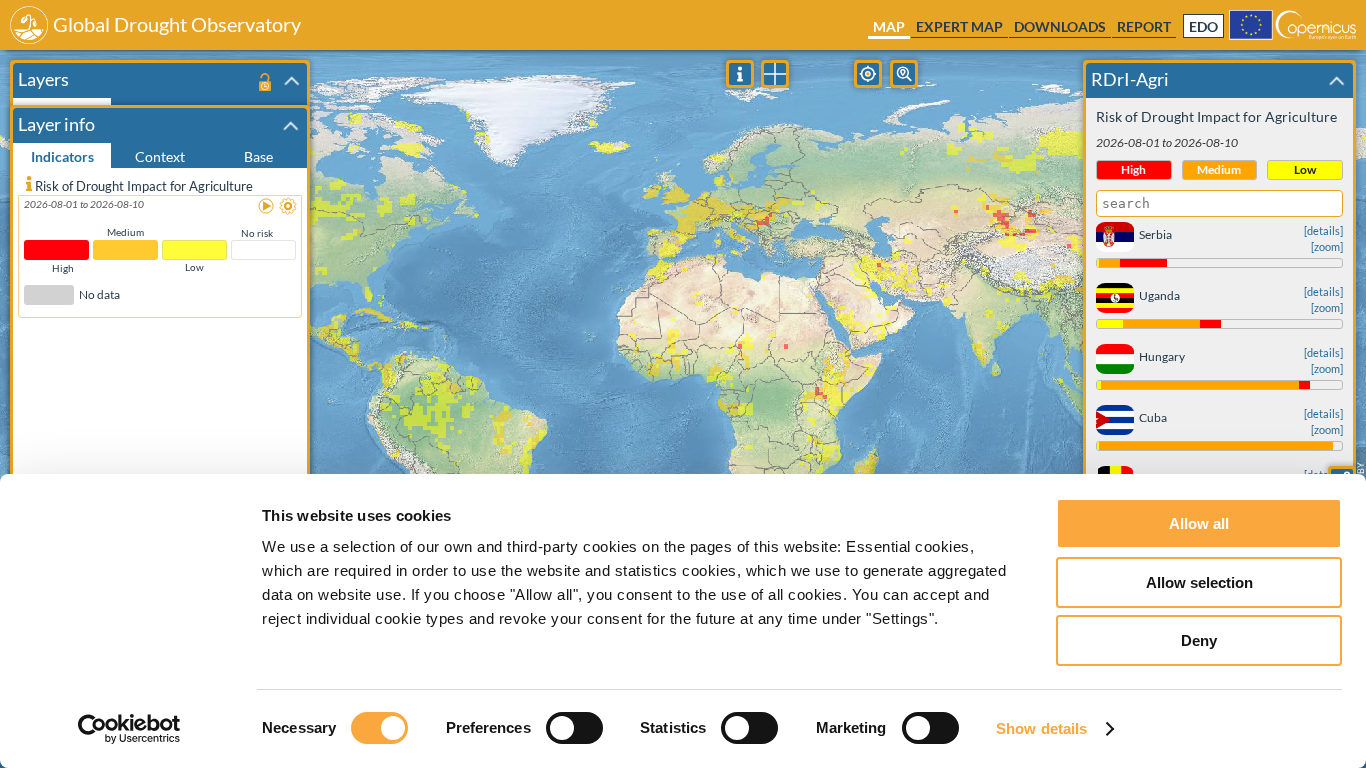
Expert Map (959, 26)
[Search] (904, 74)
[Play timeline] (267, 207)
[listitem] (160, 252)
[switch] (574, 728)
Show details (1041, 728)
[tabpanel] (160, 453)
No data (99, 295)
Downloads (1060, 26)
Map (889, 26)
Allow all (1199, 523)
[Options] (289, 207)
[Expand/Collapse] (292, 81)
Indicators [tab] (62, 156)
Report (1144, 26)
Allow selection (1199, 582)
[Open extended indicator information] (29, 183)
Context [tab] (160, 156)
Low (194, 267)
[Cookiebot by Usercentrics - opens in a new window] (129, 729)
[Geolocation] (868, 74)
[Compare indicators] (775, 74)
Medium (125, 232)
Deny (1199, 640)
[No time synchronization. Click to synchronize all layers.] (264, 81)
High (63, 268)
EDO (1203, 27)
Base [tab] (258, 156)
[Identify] (740, 74)
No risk (257, 233)
